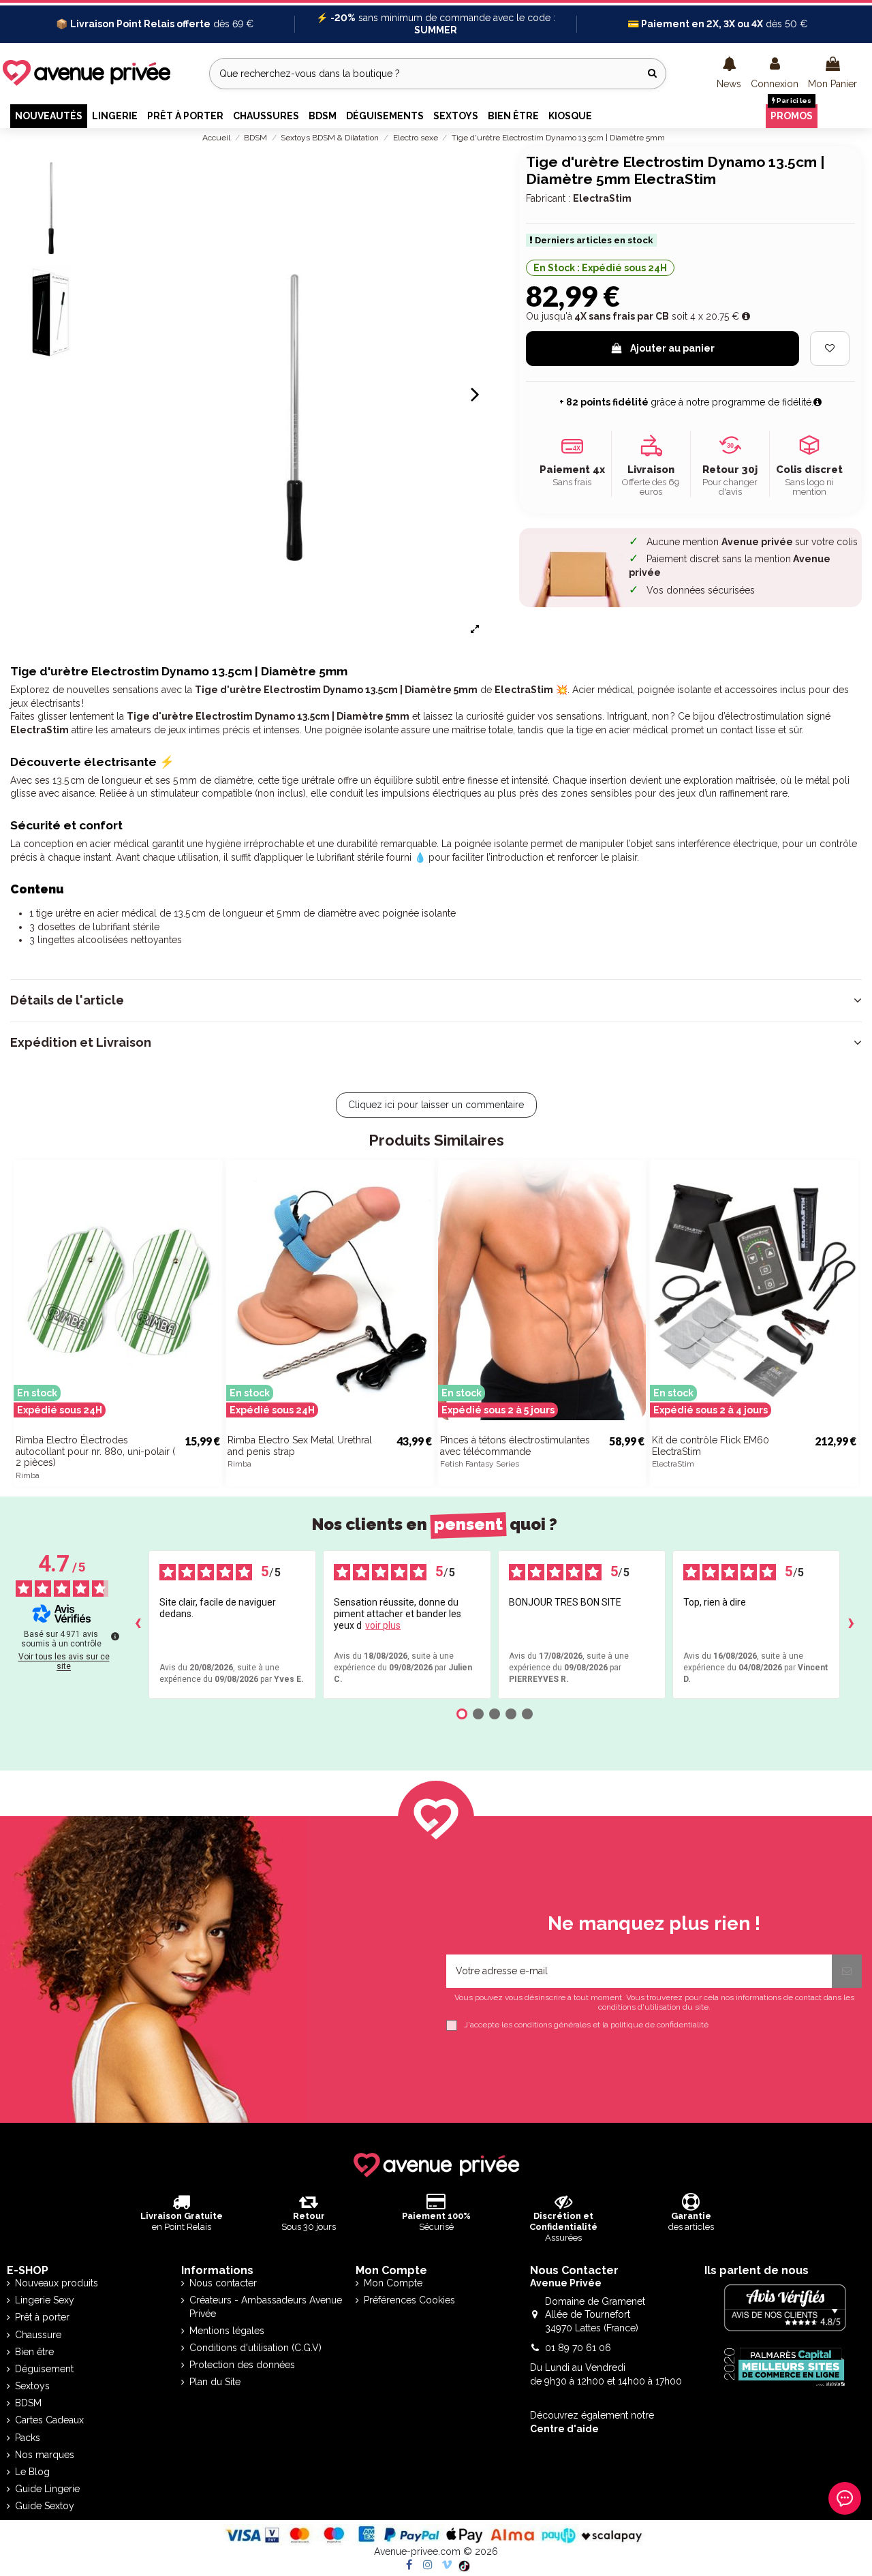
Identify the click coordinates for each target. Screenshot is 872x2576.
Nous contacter (223, 2283)
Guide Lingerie (47, 2489)
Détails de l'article (67, 1000)
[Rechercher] (652, 73)
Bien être (34, 2352)
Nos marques (45, 2455)
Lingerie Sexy (45, 2300)
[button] (729, 74)
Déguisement (44, 2369)
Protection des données (242, 2365)
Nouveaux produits (57, 2283)
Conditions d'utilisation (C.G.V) (255, 2348)
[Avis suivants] (851, 1625)
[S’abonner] (847, 1971)
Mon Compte (393, 2283)
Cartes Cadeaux (49, 2420)
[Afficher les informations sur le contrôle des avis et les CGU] (115, 1636)
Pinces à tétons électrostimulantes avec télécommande (515, 1446)
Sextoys (32, 2386)
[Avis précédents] (138, 1625)
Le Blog (32, 2472)
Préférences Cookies (409, 2300)
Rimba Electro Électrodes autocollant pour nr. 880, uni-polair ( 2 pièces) (95, 1452)
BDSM (28, 2403)
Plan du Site (215, 2382)
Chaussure (38, 2335)
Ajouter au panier (672, 348)
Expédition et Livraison (81, 1043)
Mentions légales (227, 2331)
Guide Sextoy (45, 2506)
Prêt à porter (42, 2317)
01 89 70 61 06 (578, 2348)
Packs (28, 2438)
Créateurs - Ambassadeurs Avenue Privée (266, 2307)
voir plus (383, 1625)
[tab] (436, 1000)
